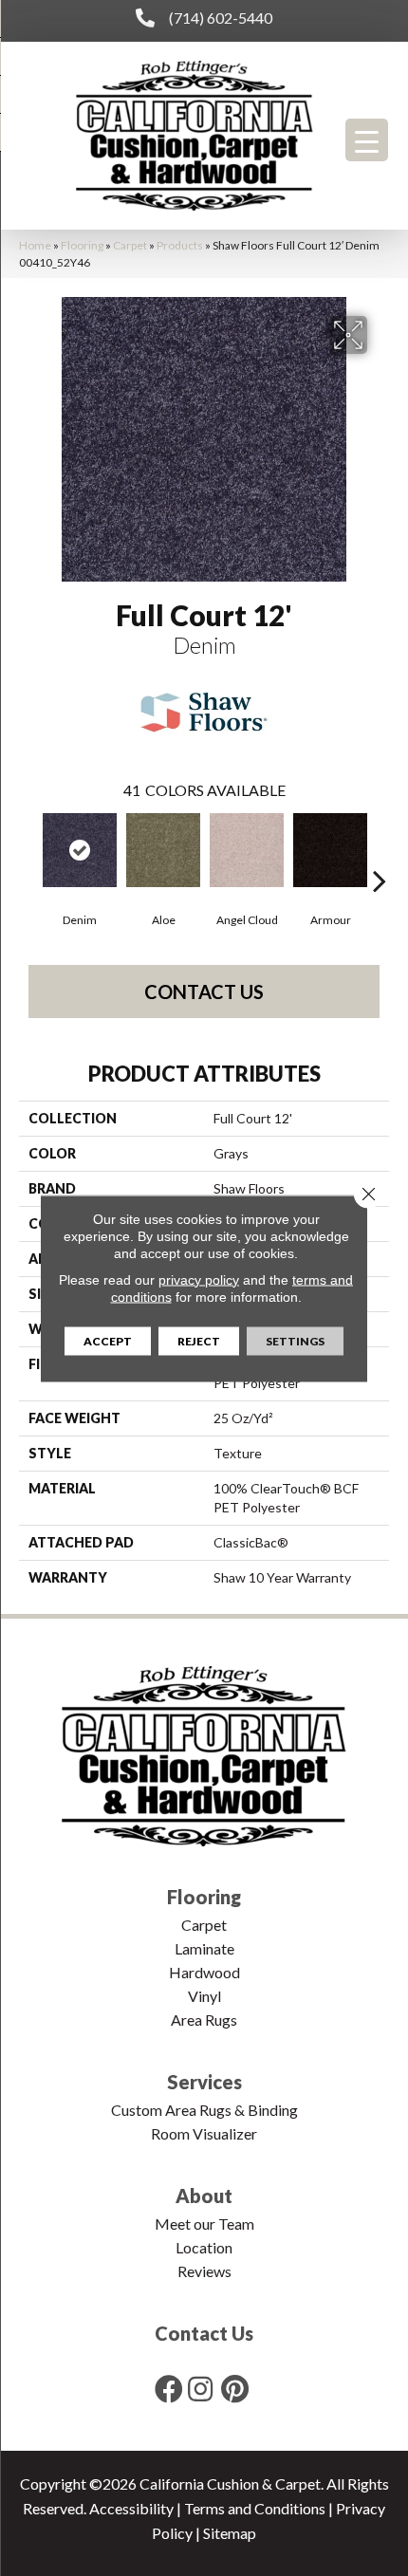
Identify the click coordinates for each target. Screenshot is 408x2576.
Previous (28, 852)
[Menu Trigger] (367, 140)
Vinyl (204, 1996)
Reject (199, 1340)
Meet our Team (204, 2224)
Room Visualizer (204, 2133)
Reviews (204, 2271)
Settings (295, 1340)
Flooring (82, 245)
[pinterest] (235, 2389)
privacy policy (199, 1279)
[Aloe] (163, 850)
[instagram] (200, 2389)
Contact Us (204, 991)
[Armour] (330, 850)
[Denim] (80, 850)
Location (204, 2247)
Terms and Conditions (255, 2508)
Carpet (130, 245)
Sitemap (230, 2533)
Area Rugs (204, 2020)
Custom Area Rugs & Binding (204, 2110)
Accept (108, 1340)
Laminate (204, 1948)
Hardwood (204, 1972)
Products (180, 245)
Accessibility (131, 2508)
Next (380, 852)
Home (35, 245)
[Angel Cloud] (247, 850)
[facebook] (169, 2389)
